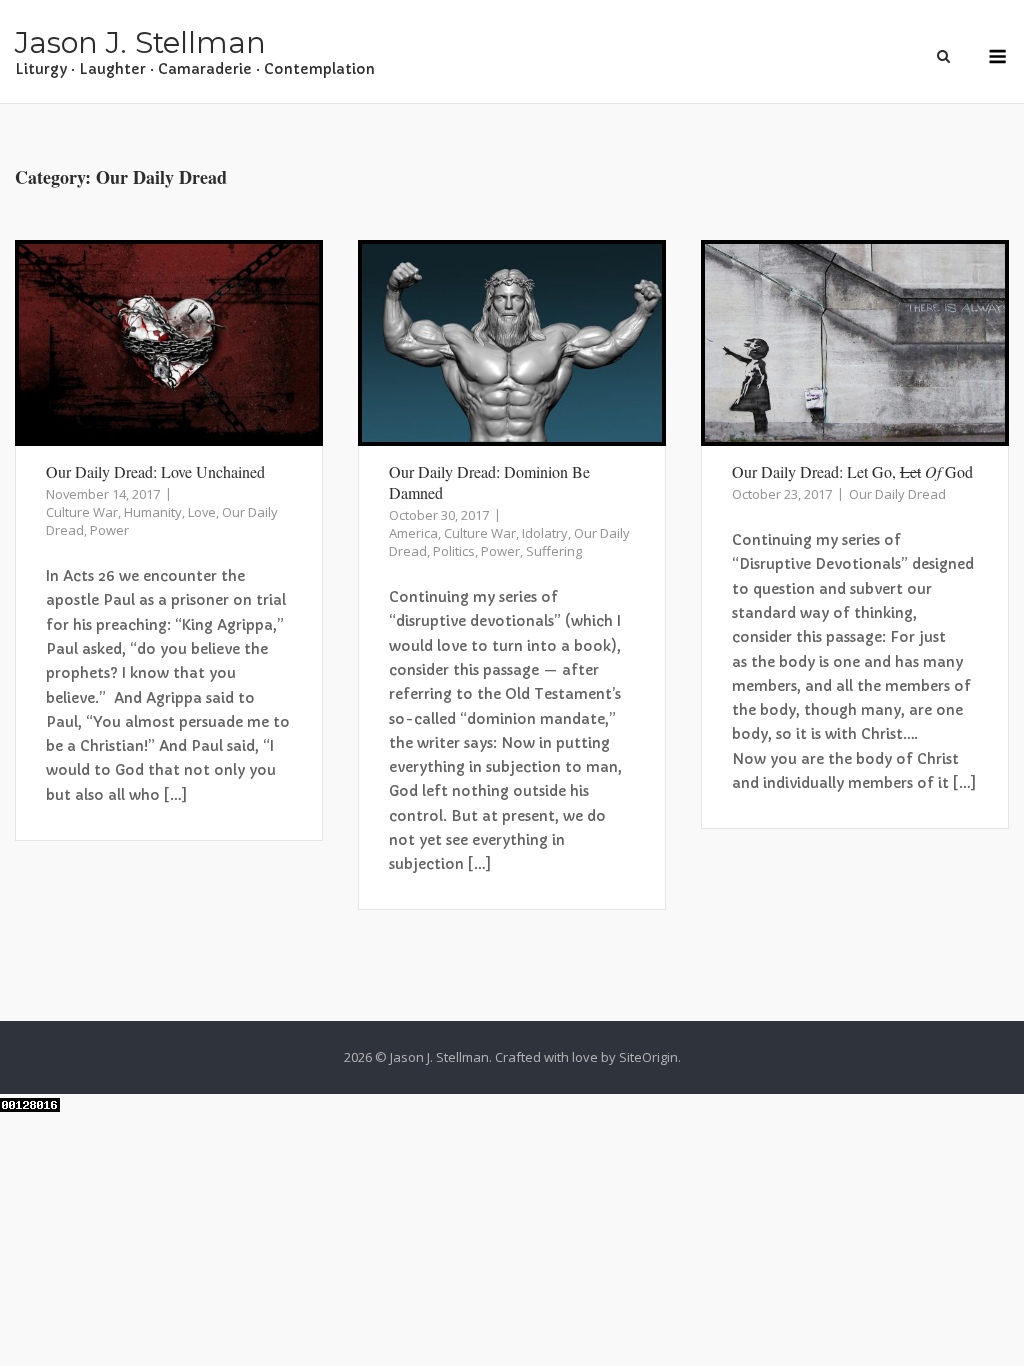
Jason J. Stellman (140, 42)
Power (109, 530)
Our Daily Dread (897, 494)
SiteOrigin (648, 1057)
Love (202, 512)
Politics (454, 551)
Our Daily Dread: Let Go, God (852, 471)
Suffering (554, 551)
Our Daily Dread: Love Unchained (155, 471)
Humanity (153, 512)
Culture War (82, 512)
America (413, 533)
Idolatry (545, 533)
